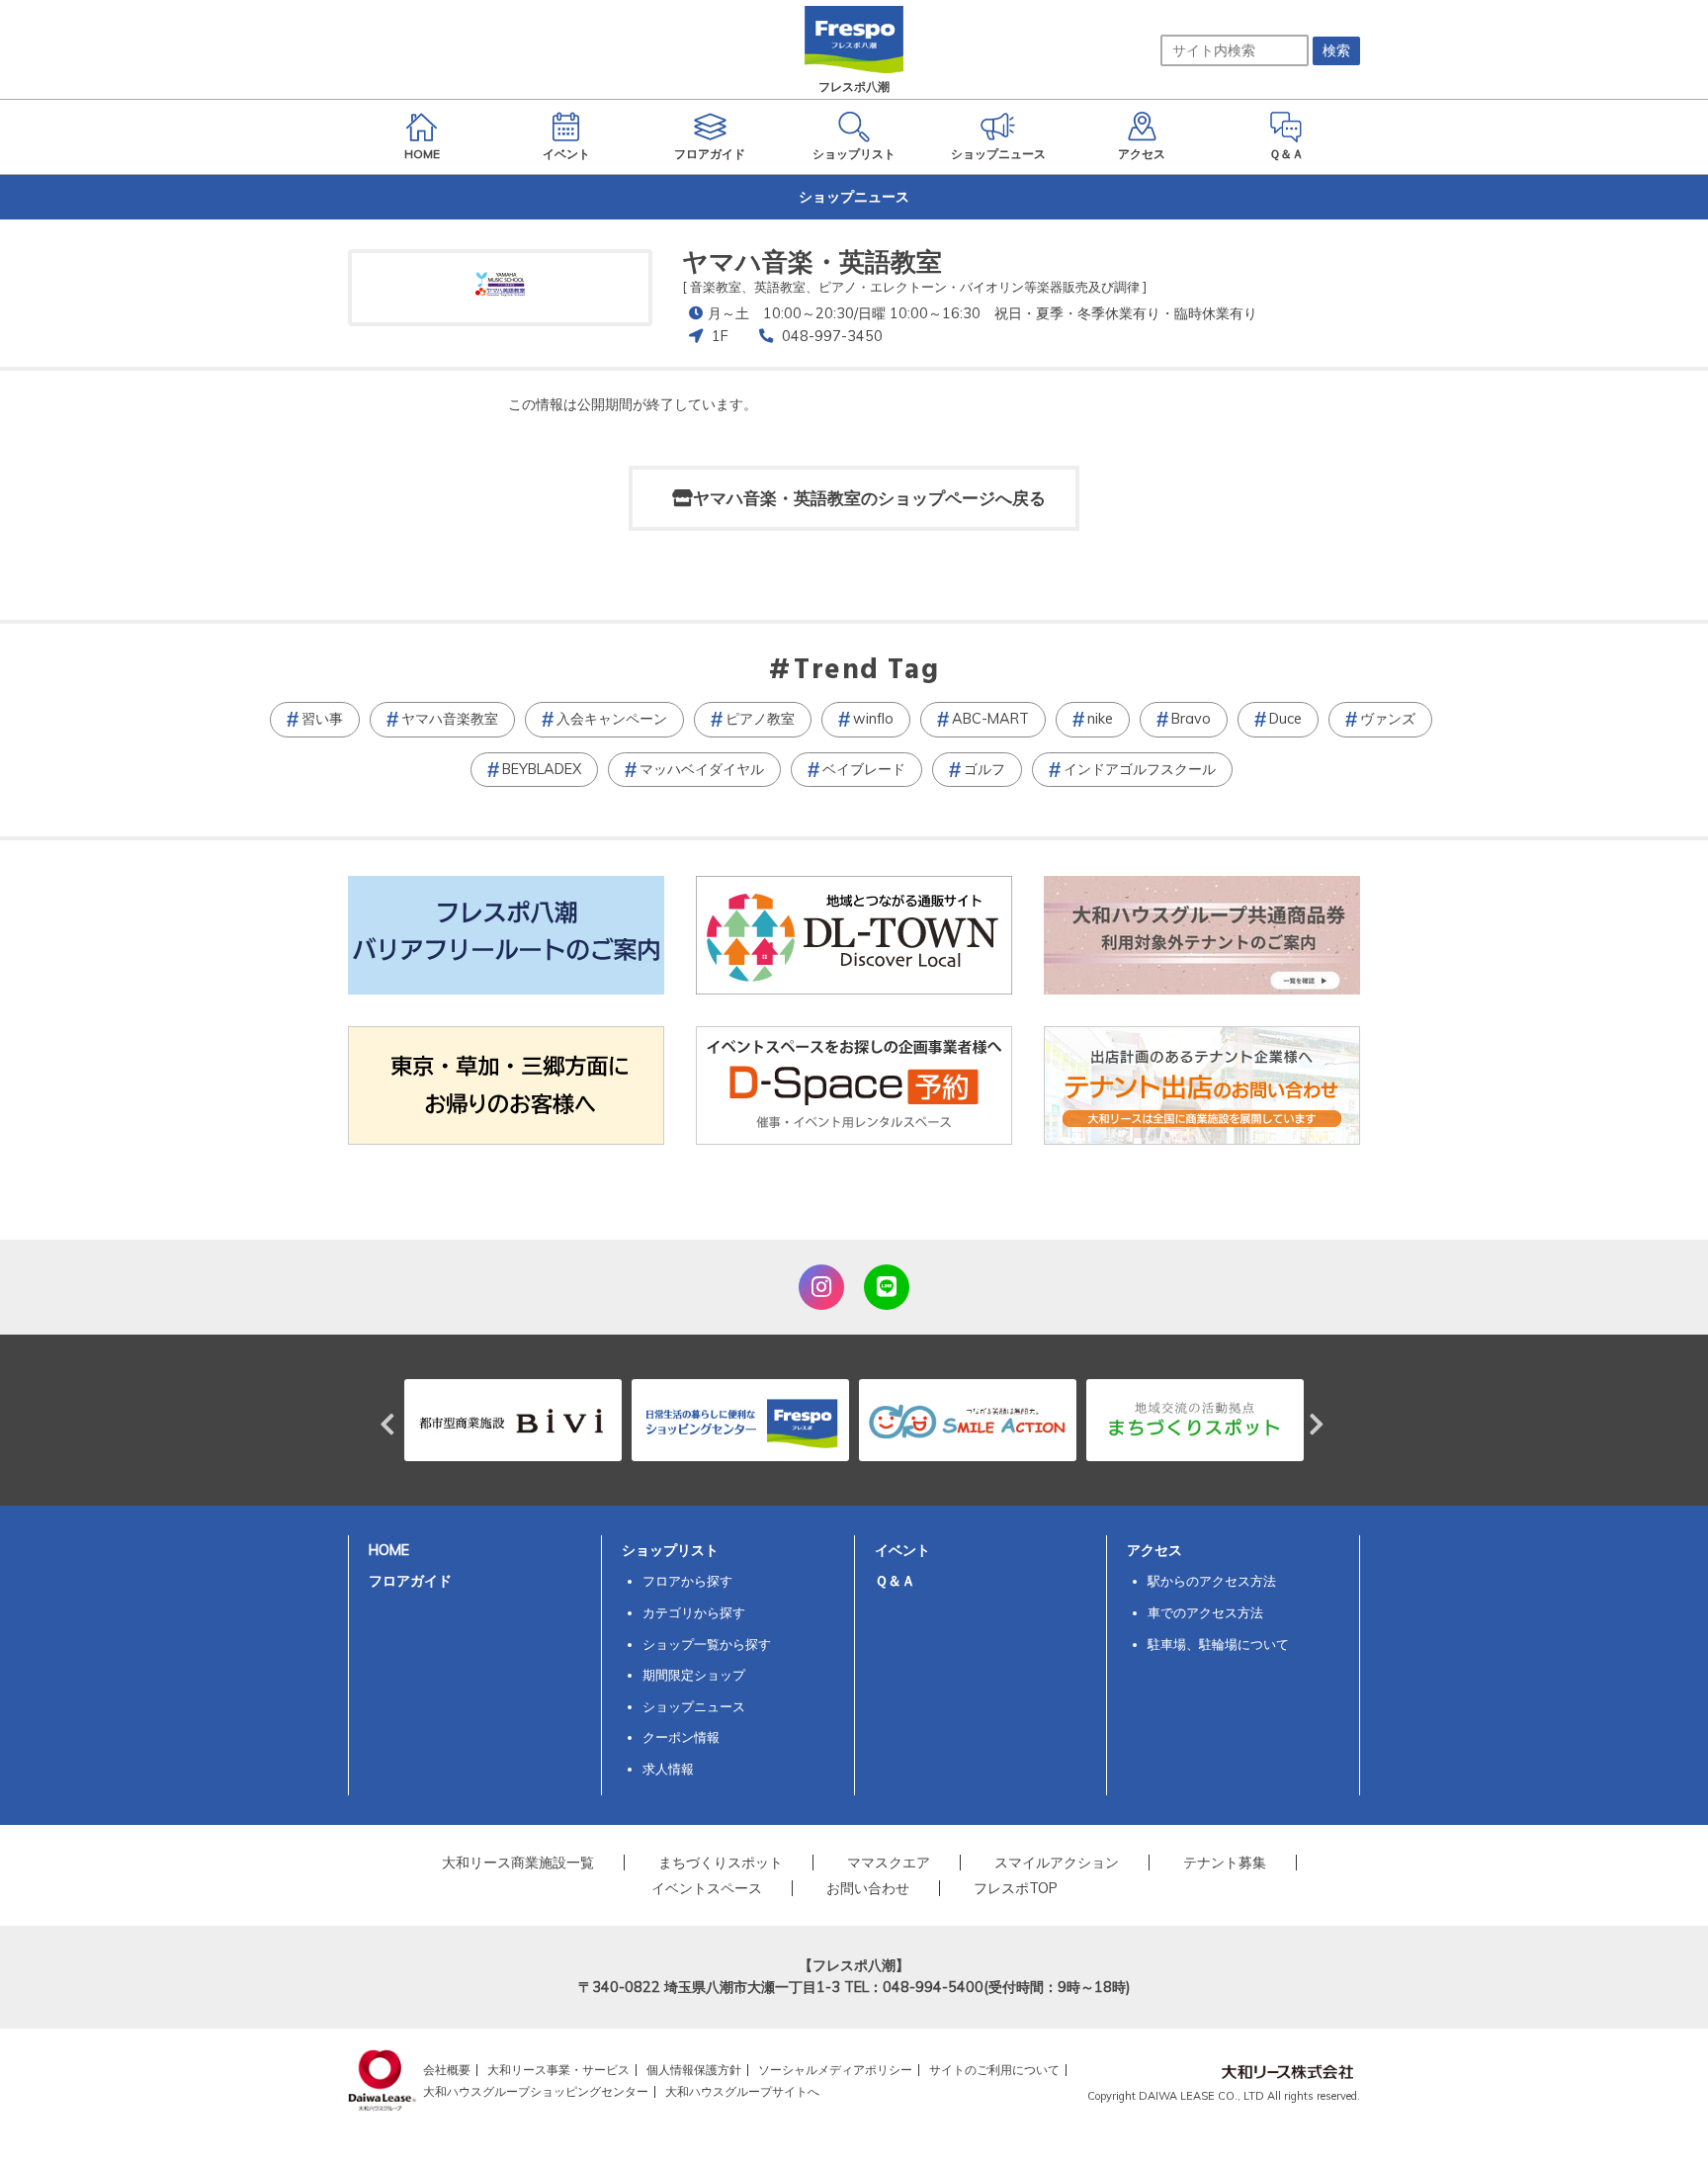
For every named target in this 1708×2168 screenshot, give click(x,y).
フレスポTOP (1016, 1888)
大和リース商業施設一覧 (518, 1863)
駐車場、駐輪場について (1218, 1644)
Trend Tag (866, 671)
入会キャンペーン (612, 719)
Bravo (1191, 719)
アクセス (1154, 1550)
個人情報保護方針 (694, 2070)
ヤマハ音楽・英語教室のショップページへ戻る (869, 498)
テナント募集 (1225, 1863)
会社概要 (447, 2070)
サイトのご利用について (994, 2070)
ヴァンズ (1388, 719)
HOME (389, 1550)
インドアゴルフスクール (1140, 769)
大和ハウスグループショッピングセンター (536, 2091)
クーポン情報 (681, 1737)
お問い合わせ (868, 1888)
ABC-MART (990, 719)
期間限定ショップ (694, 1675)
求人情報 (668, 1769)
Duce (1285, 719)
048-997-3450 (832, 336)
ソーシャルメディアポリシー (835, 2070)
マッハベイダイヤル (702, 769)
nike (1100, 719)
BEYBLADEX (542, 769)
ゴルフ (984, 769)
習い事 (322, 719)
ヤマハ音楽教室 (450, 719)
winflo (873, 719)
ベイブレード (864, 769)
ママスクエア (889, 1863)
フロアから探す (687, 1581)
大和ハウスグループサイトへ (742, 2091)
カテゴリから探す (694, 1612)
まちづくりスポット (721, 1863)
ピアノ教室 (760, 719)
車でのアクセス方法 (1205, 1612)
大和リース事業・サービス (558, 2070)
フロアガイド (410, 1581)
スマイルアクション (1057, 1863)
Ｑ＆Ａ (895, 1581)
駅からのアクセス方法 (1212, 1581)
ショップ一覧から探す (707, 1644)
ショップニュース (694, 1706)
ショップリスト (670, 1550)
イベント (902, 1550)
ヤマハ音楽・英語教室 (812, 261)
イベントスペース (707, 1888)
